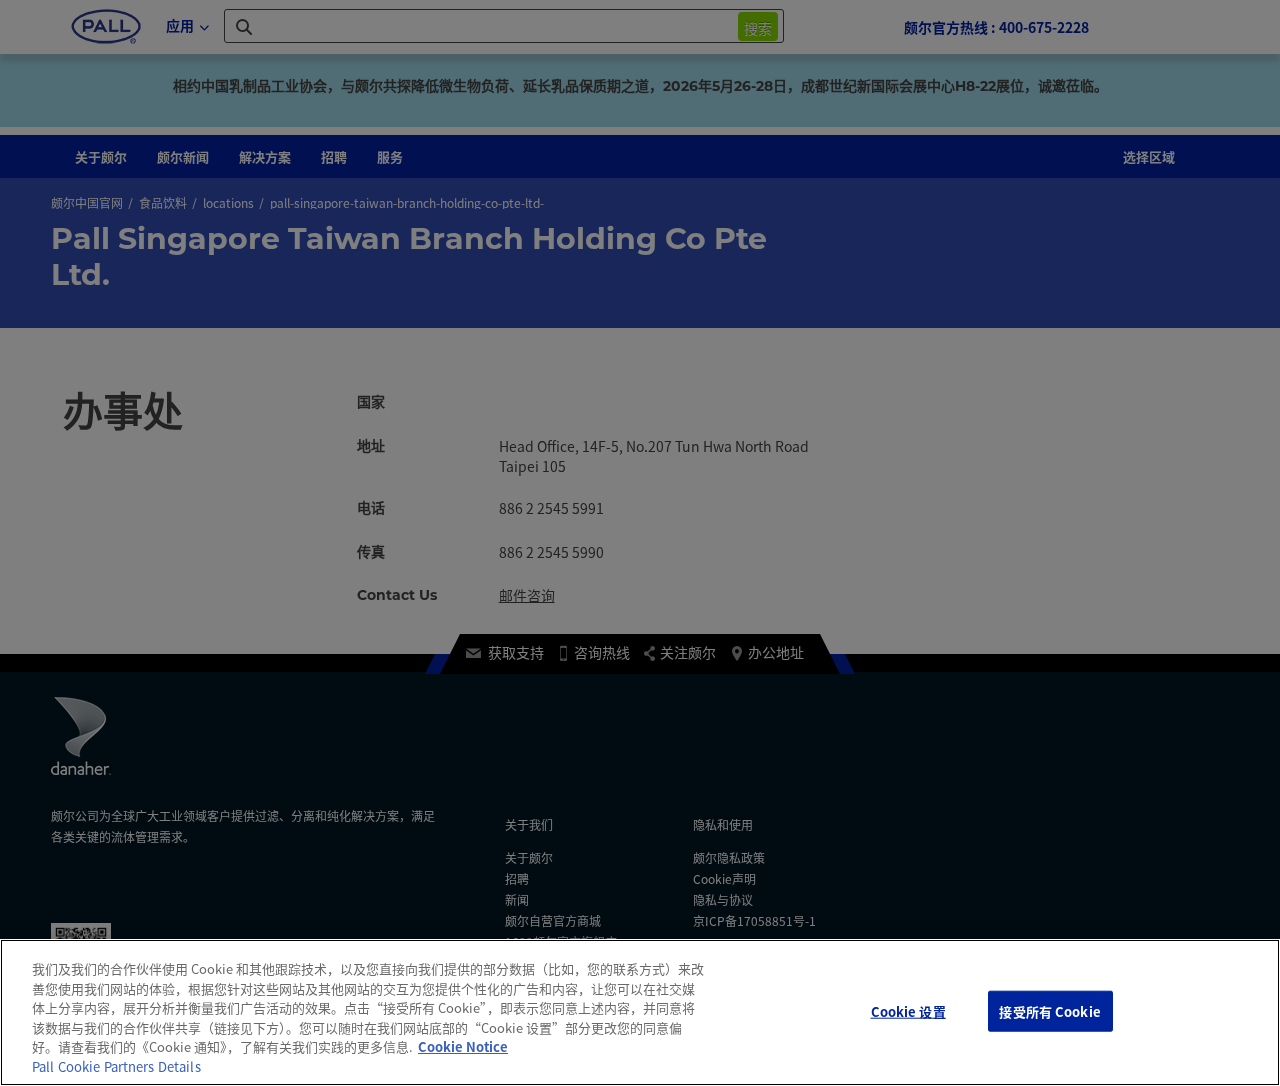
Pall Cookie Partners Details (116, 1066)
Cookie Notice (463, 1046)
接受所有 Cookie (1049, 1010)
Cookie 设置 (908, 1010)
